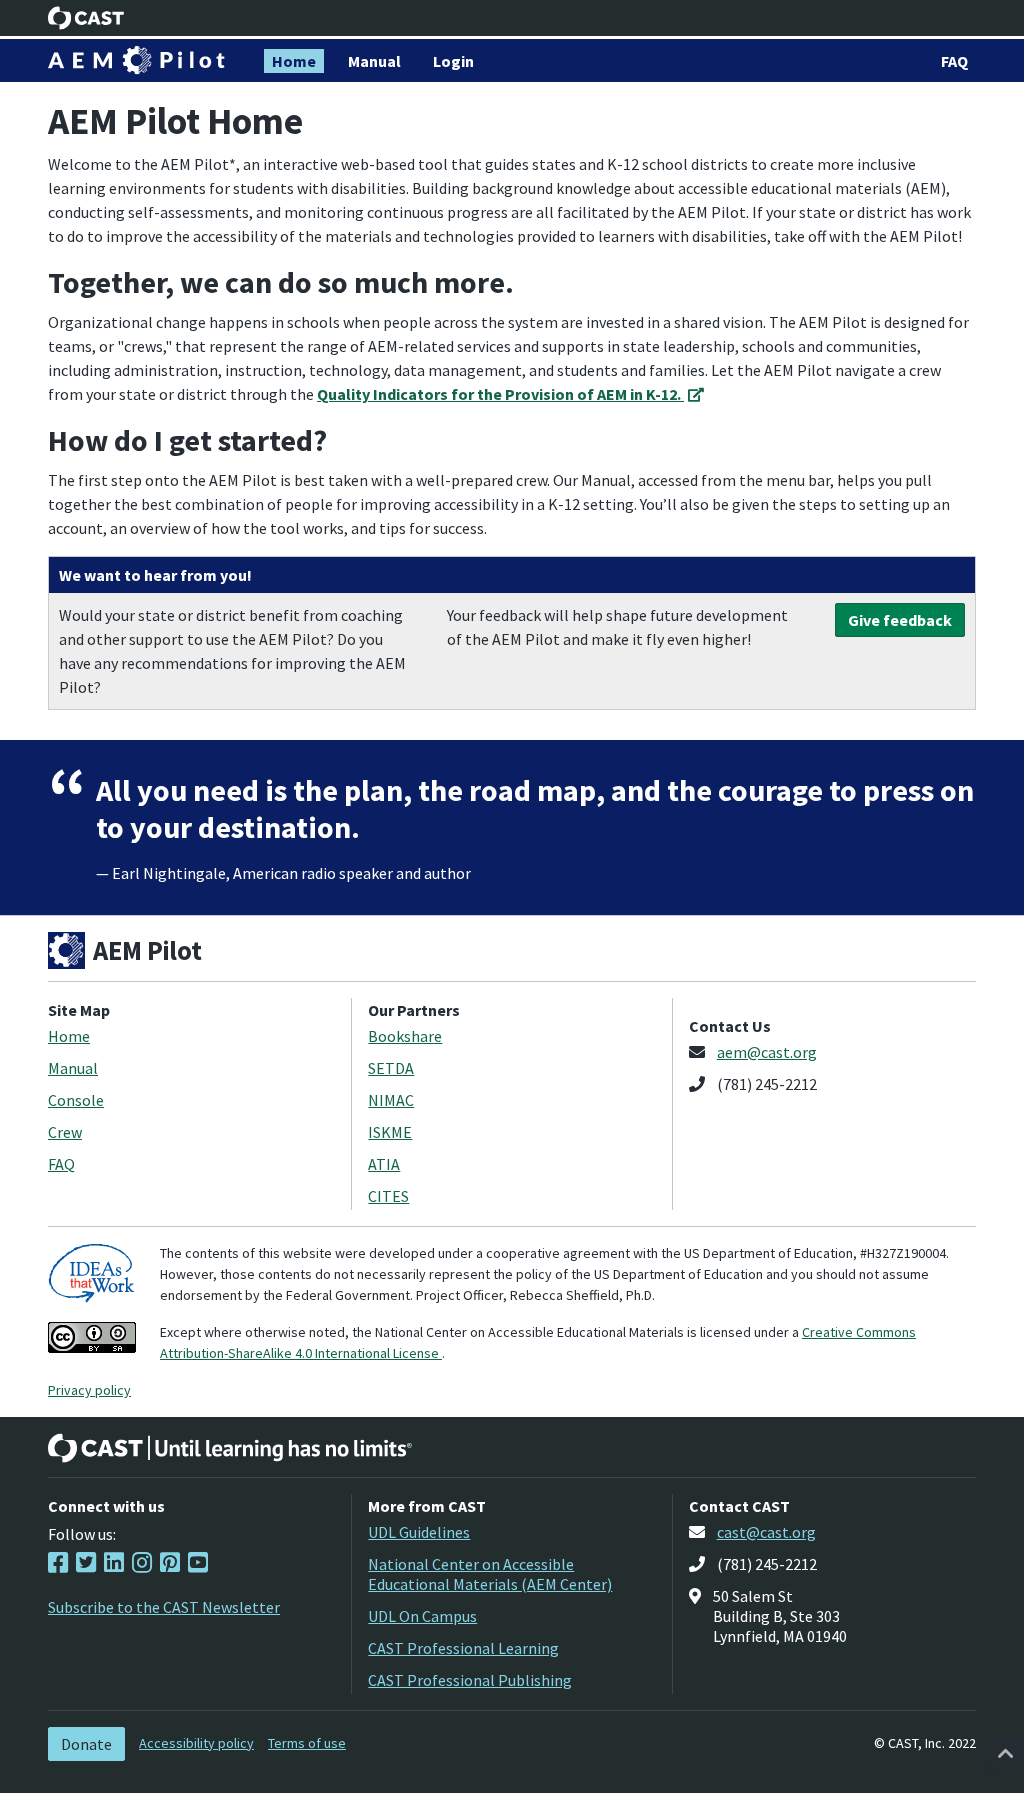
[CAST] (86, 18)
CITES (388, 1196)
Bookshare (405, 1036)
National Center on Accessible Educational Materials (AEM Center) (490, 1574)
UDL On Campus (422, 1616)
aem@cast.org (767, 1052)
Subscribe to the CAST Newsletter (164, 1607)
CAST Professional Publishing (470, 1680)
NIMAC (391, 1100)
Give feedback (900, 620)
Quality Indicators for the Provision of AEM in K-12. (500, 394)
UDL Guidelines (419, 1532)
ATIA (384, 1164)
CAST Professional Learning (463, 1648)
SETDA (391, 1068)
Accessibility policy (196, 1743)
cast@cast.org (766, 1532)
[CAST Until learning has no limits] (230, 1448)
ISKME (390, 1132)
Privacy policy (89, 1390)
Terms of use (307, 1743)
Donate (86, 1744)
